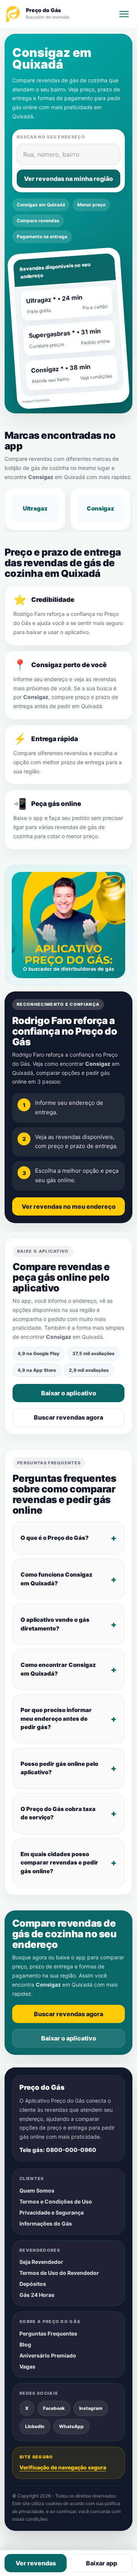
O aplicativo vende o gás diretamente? (55, 1624)
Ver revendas (36, 2563)
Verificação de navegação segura (63, 2467)
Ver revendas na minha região (68, 179)
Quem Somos (37, 2190)
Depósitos (33, 2284)
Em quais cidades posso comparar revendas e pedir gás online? (59, 1863)
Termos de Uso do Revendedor (59, 2273)
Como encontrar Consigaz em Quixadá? (58, 1669)
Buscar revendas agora (68, 1417)
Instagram (91, 2408)
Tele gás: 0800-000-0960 (58, 2150)
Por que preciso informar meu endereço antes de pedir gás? (56, 1718)
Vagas (27, 2366)
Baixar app (102, 2563)
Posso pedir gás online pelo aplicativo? (59, 1768)
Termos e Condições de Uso (56, 2201)
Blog (25, 2344)
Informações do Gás (46, 2223)
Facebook (54, 2408)
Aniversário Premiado (48, 2355)
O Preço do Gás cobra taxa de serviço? (58, 1813)
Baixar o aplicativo (69, 1393)
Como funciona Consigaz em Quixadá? (57, 1579)
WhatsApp (71, 2426)
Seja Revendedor (41, 2262)
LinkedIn (35, 2426)
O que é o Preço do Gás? (55, 1538)
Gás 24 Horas (37, 2295)
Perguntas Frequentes (48, 2333)
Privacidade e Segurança (52, 2212)
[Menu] (124, 14)
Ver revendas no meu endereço (69, 1206)
